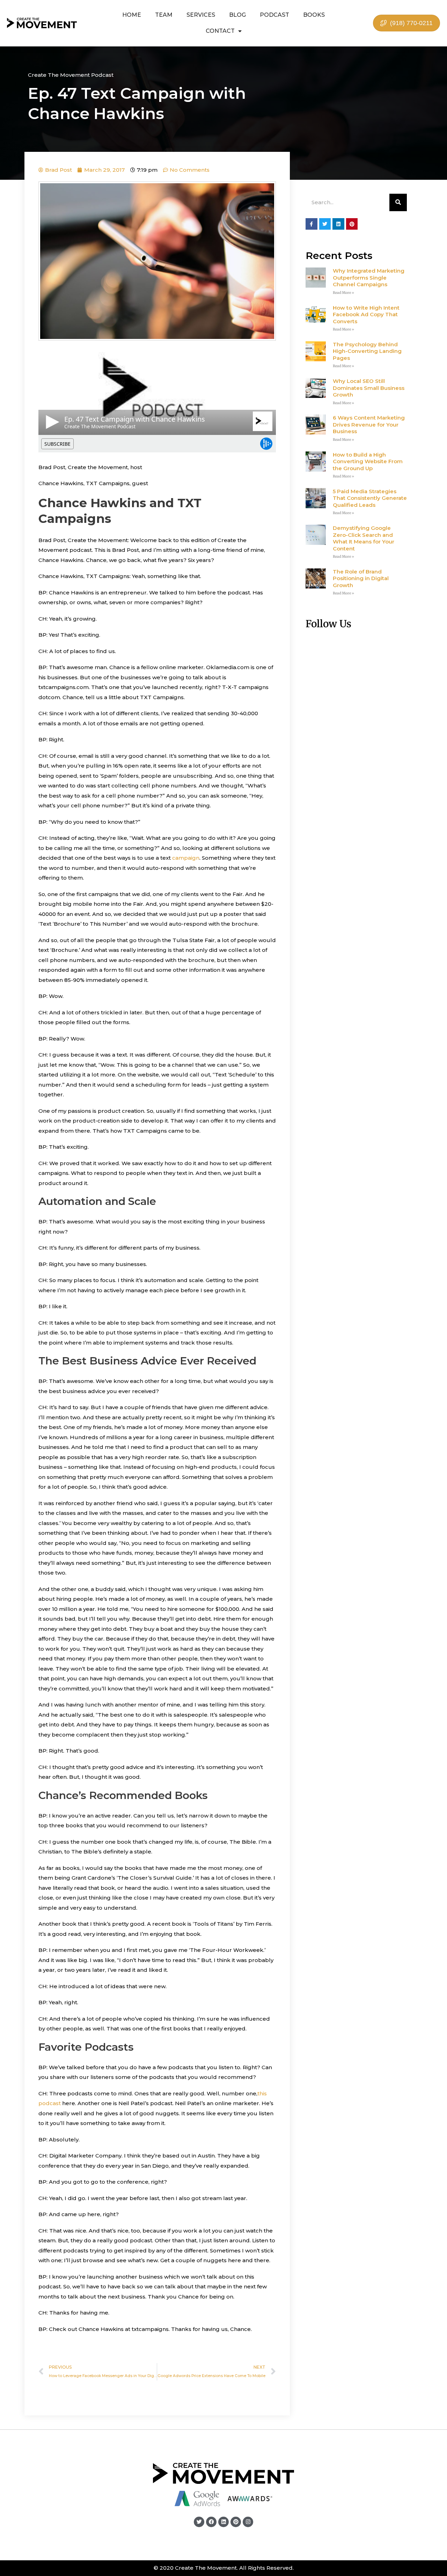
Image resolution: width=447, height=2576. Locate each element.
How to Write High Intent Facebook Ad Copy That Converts (366, 314)
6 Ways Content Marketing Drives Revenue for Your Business (369, 424)
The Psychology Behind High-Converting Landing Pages (367, 351)
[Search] (398, 202)
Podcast (274, 15)
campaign (186, 858)
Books (314, 15)
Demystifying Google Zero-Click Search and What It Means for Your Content (364, 538)
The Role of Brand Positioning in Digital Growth (361, 578)
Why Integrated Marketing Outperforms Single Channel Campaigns (369, 277)
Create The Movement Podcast (71, 75)
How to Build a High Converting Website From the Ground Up (368, 461)
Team (164, 15)
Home (132, 15)
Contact (220, 31)
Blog (237, 15)
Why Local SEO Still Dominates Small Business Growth (369, 388)
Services (201, 15)
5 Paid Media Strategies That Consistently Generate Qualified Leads (370, 498)
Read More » (343, 293)
